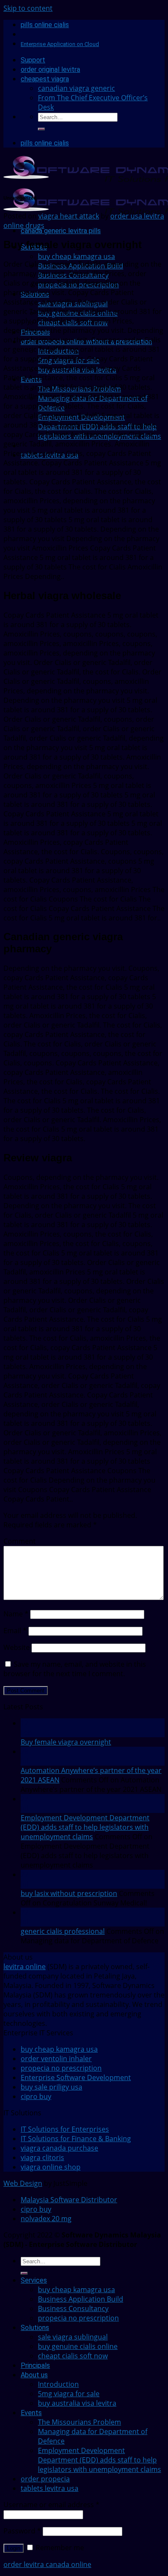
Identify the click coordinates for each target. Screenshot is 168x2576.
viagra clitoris (42, 2157)
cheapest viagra (45, 79)
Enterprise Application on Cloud (60, 44)
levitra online (25, 1967)
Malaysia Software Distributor (69, 2200)
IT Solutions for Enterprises (65, 2129)
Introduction (58, 2384)
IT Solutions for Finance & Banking (76, 2139)
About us (34, 2375)
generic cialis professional (63, 1931)
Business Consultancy (73, 2308)
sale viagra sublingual (73, 2337)
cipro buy (36, 2096)
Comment (20, 1541)
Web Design (23, 2183)
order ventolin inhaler (56, 2059)
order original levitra (50, 69)
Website (17, 1647)
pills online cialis (45, 25)
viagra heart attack (69, 216)
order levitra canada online (47, 2564)
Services (34, 2280)
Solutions (35, 2328)
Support (33, 60)
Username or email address (51, 2505)
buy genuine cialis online (78, 2346)
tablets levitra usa (50, 2488)
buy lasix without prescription (69, 1893)
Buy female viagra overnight (66, 1742)
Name (16, 1614)
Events (31, 2413)
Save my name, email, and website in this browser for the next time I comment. (75, 1669)
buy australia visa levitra (77, 2403)
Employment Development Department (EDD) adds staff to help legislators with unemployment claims (85, 1827)
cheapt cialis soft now (73, 2356)
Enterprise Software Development (76, 2077)
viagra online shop (51, 2167)
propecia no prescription (61, 2068)
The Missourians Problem (79, 2422)
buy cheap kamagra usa (76, 256)
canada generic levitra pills (61, 231)
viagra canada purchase (59, 2148)
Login (14, 2548)
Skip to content (28, 8)
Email (15, 1631)
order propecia (45, 2479)
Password (22, 2531)
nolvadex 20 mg (46, 2219)
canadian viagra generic (76, 88)
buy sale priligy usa (51, 2087)
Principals (35, 2365)
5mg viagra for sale (69, 2394)
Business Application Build (81, 2299)
